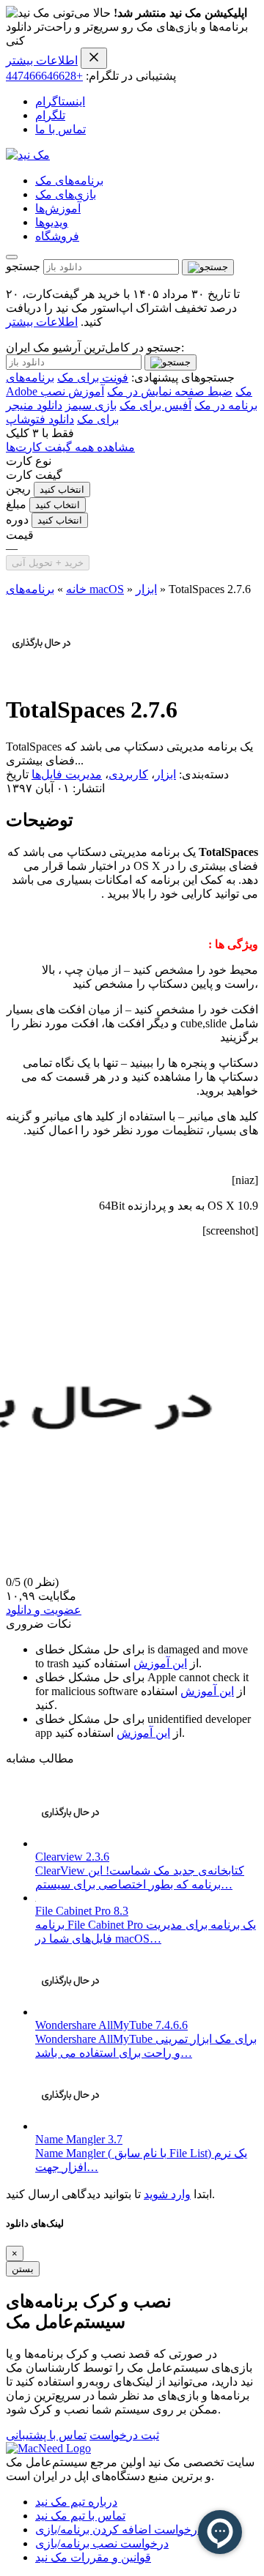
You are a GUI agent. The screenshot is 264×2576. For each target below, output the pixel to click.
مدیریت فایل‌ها (67, 774)
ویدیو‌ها (52, 222)
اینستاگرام (60, 101)
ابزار (146, 589)
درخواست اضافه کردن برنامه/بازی (119, 2530)
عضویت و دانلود (44, 1610)
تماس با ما (60, 129)
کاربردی (128, 774)
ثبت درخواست (124, 2435)
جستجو (23, 266)
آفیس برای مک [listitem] (155, 405)
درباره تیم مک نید (76, 2502)
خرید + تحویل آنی (48, 563)
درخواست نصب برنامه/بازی (102, 2543)
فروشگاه (57, 236)
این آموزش (160, 1663)
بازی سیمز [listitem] (91, 405)
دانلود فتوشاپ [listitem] (40, 419)
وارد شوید (167, 2194)
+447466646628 (44, 76)
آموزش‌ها (58, 208)
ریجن (18, 489)
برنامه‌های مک (69, 180)
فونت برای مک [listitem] (93, 377)
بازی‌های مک (66, 194)
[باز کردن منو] (12, 257)
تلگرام (50, 115)
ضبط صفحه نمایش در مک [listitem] (170, 391)
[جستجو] (208, 267)
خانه (76, 589)
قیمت (20, 535)
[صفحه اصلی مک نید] (28, 155)
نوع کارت (29, 461)
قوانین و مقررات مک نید (93, 2557)
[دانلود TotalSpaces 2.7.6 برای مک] (41, 674)
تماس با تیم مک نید (80, 2516)
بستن (23, 2269)
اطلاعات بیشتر (42, 60)
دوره (17, 520)
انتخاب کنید (62, 489)
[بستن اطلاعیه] (94, 58)
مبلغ (16, 504)
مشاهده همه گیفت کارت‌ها (70, 447)
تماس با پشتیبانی (46, 2435)
